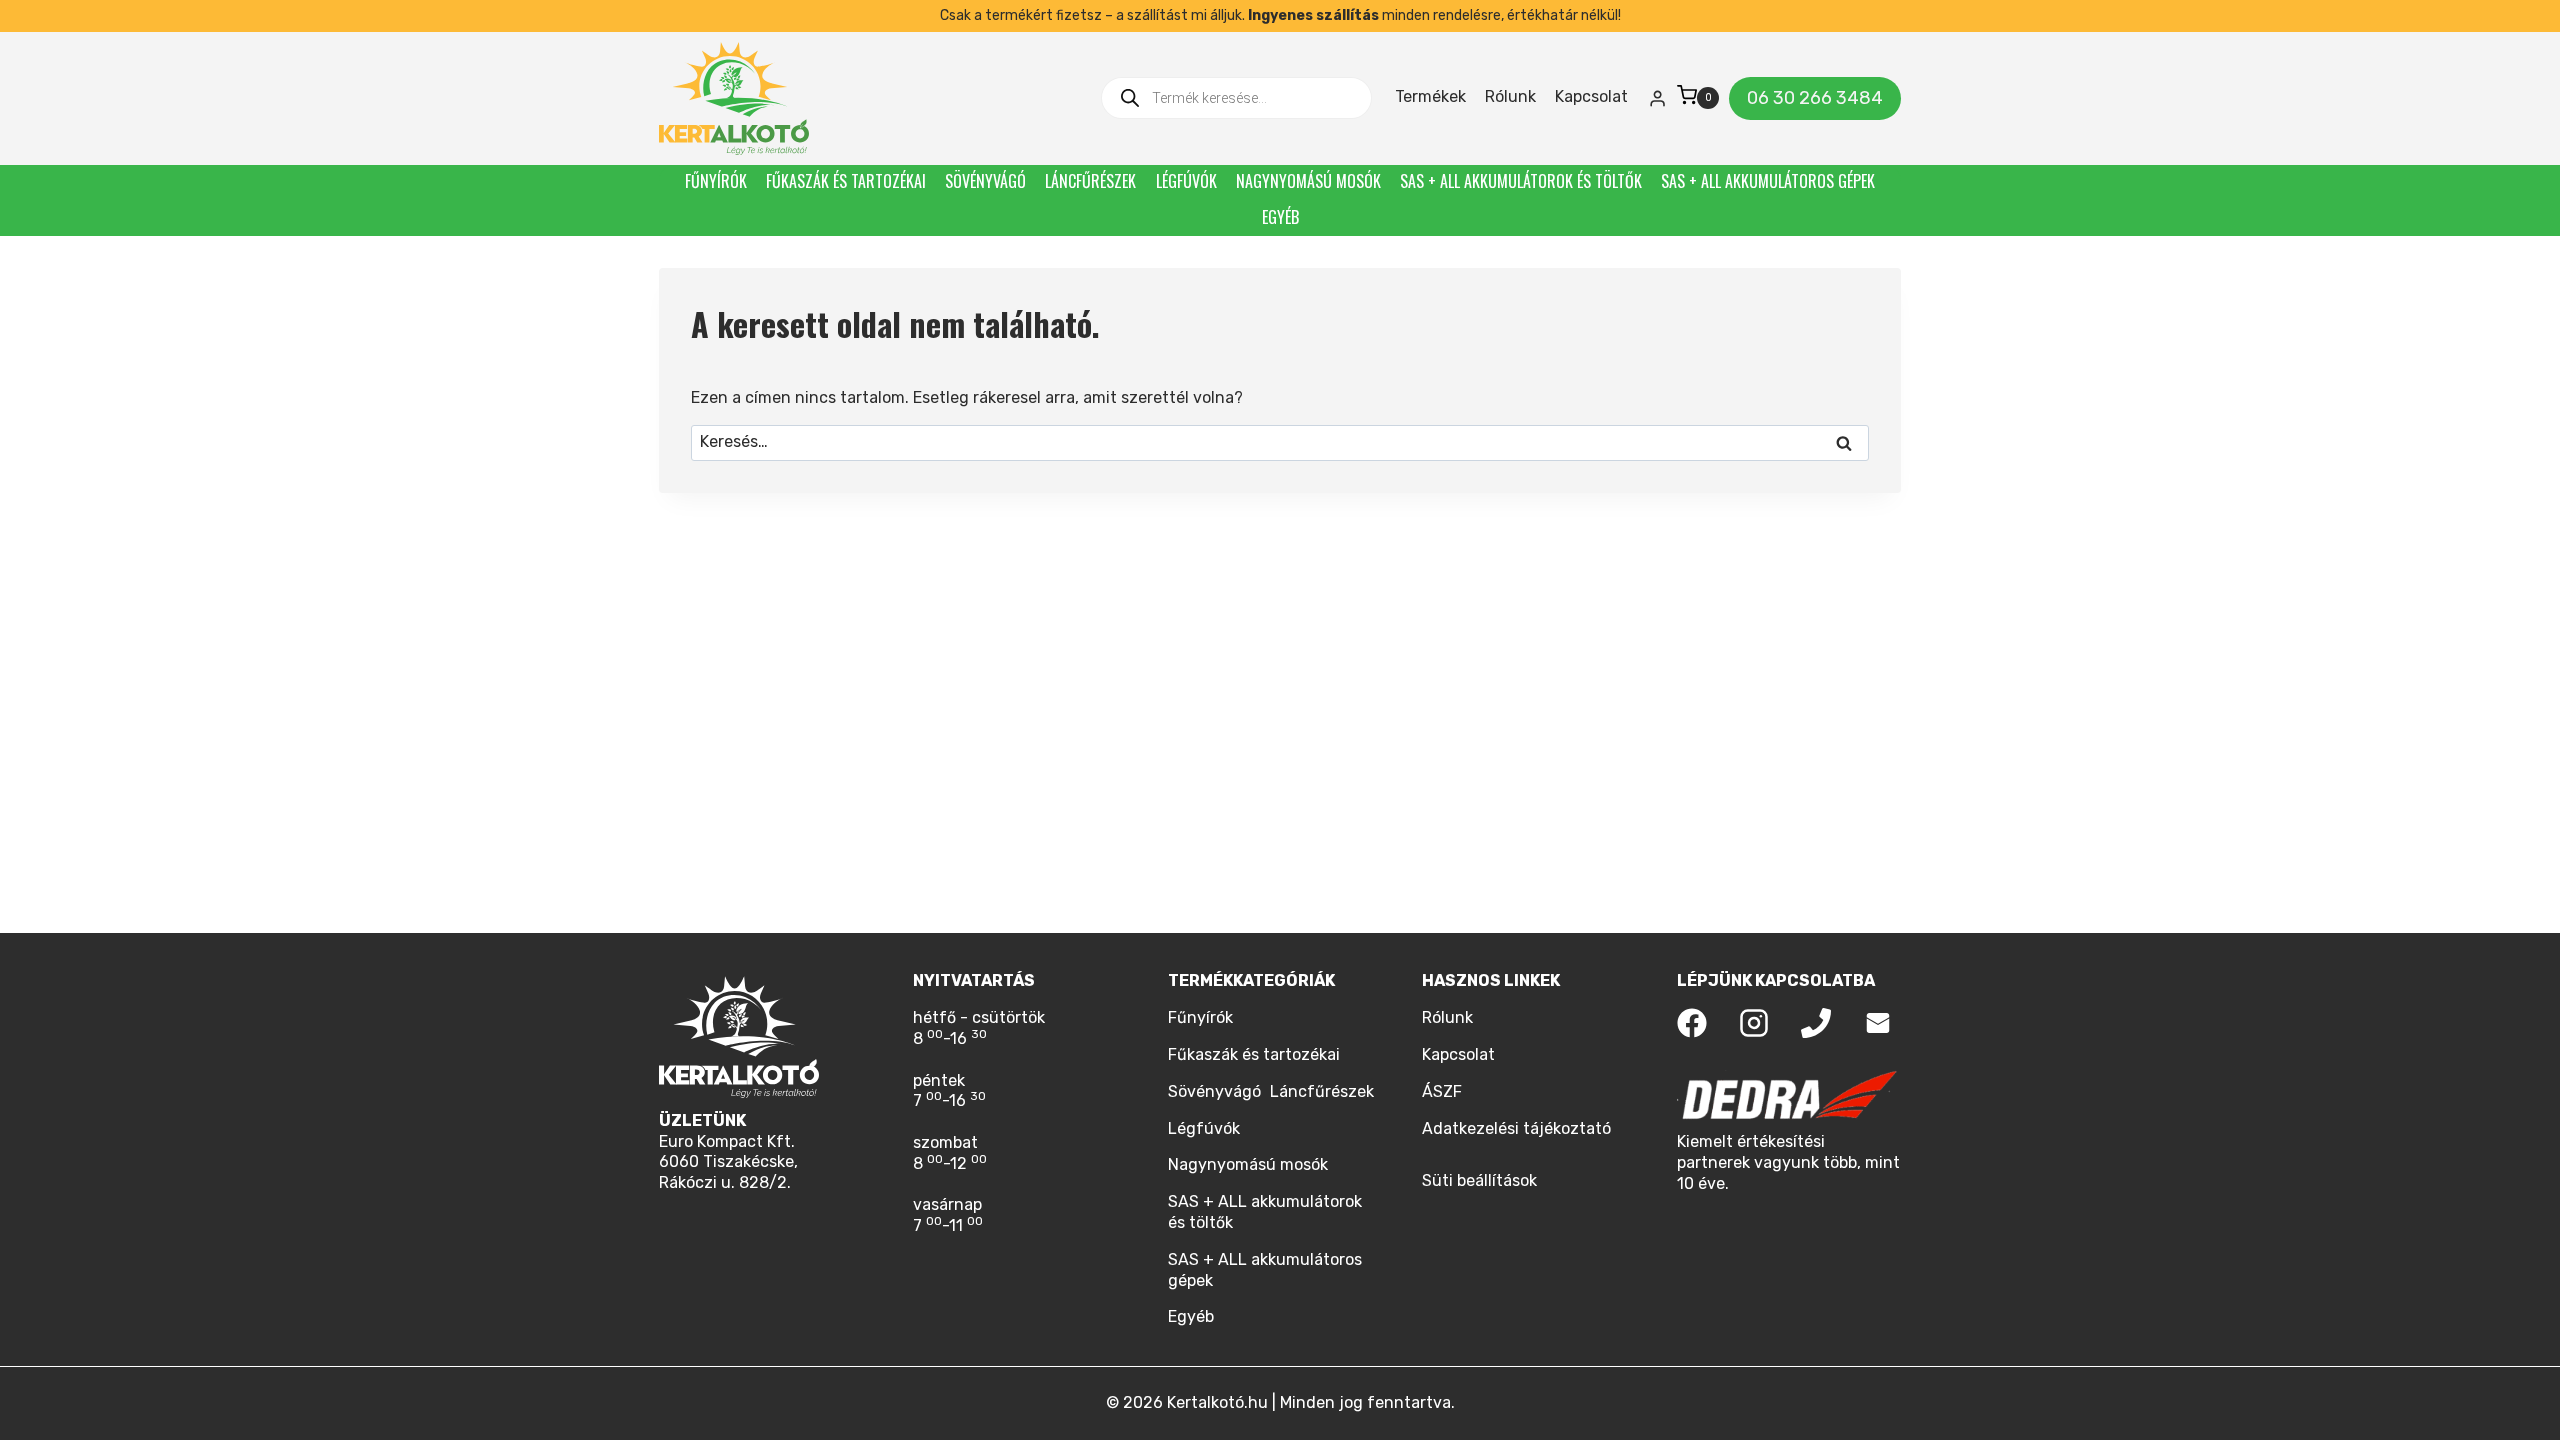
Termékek (1430, 96)
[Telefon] (1816, 1023)
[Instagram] (1754, 1023)
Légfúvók (1186, 181)
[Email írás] (1878, 1023)
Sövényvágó (985, 181)
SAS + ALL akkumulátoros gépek (1768, 181)
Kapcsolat (1591, 96)
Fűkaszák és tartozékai (846, 181)
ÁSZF (1442, 1091)
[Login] (1657, 98)
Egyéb (1280, 217)
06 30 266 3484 (1815, 98)
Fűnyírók (716, 181)
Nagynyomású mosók (1308, 181)
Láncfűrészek (1090, 181)
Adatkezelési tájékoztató (1516, 1128)
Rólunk (1510, 96)
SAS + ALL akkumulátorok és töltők (1521, 181)
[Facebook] (1692, 1023)
